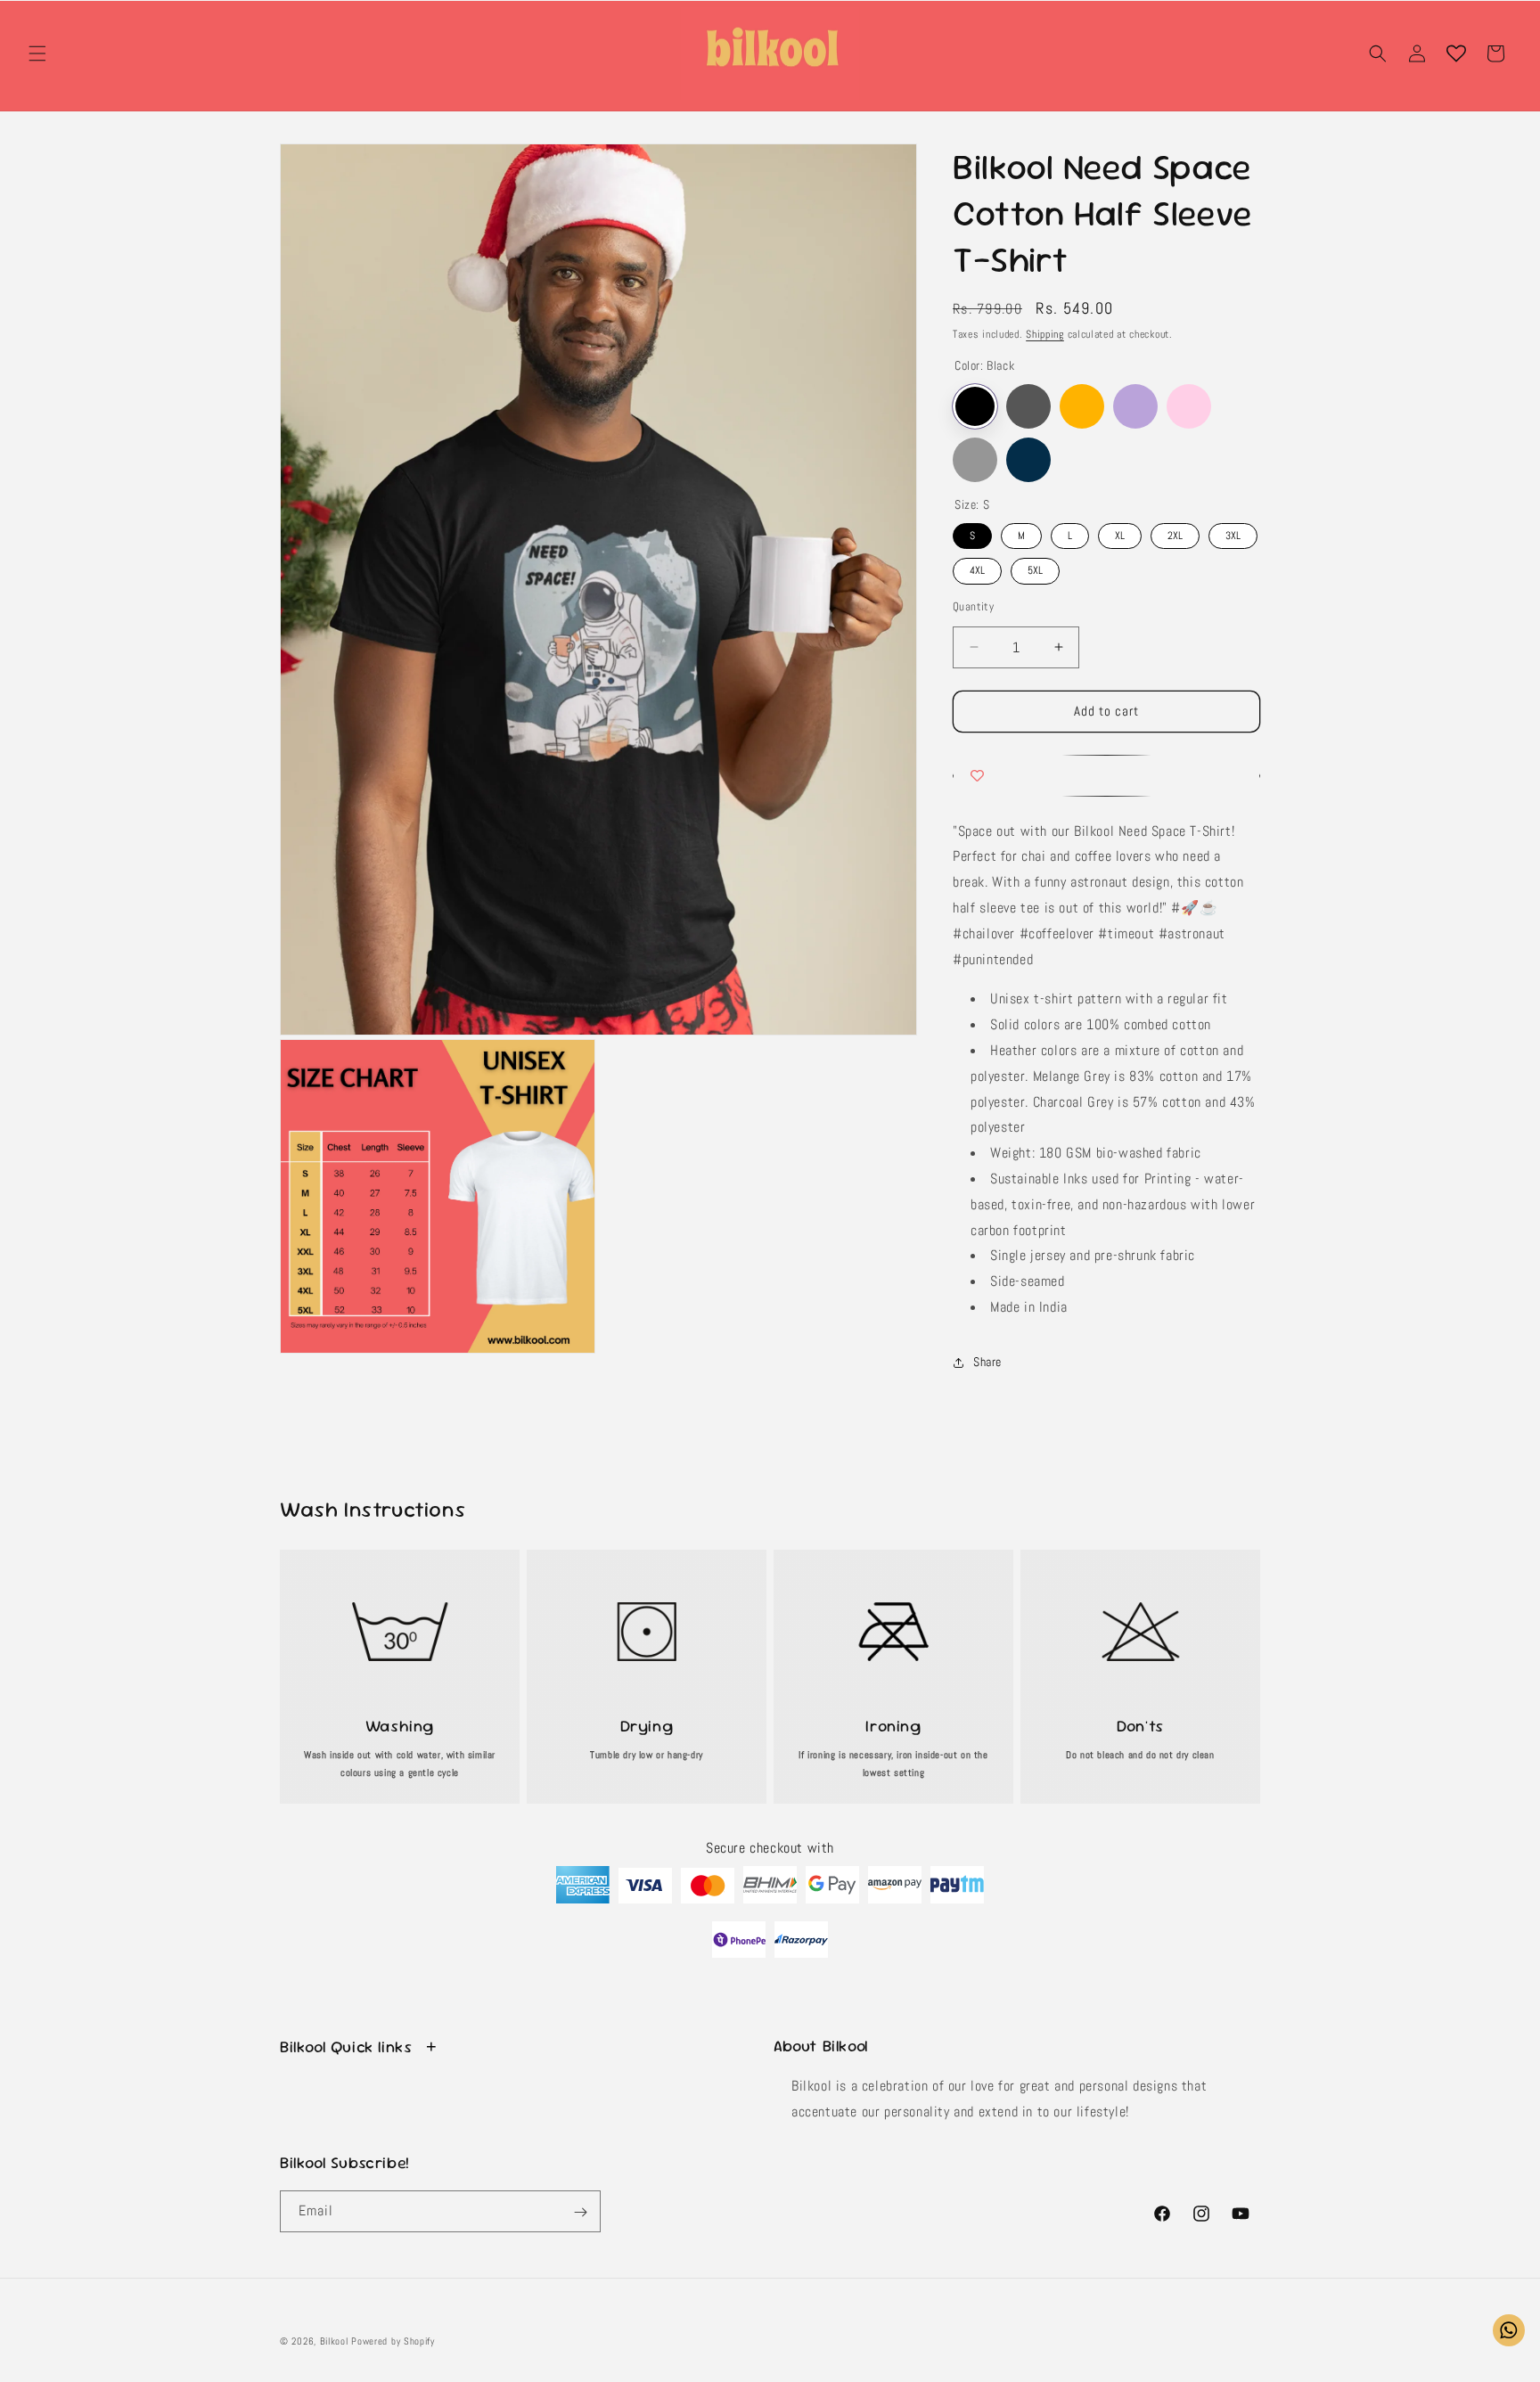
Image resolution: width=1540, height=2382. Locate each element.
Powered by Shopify (393, 2341)
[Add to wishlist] (1106, 776)
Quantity (973, 606)
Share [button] (987, 1363)
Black (975, 406)
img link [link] (400, 1584)
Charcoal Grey (1028, 406)
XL (1120, 533)
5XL (1036, 569)
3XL (1233, 533)
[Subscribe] (580, 2212)
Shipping (1045, 334)
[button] (37, 53)
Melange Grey (975, 460)
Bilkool (334, 2341)
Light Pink (1189, 406)
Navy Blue (1028, 460)
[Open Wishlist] (1456, 53)
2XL (1175, 533)
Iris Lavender (1135, 406)
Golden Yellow (1082, 406)
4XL (978, 569)
